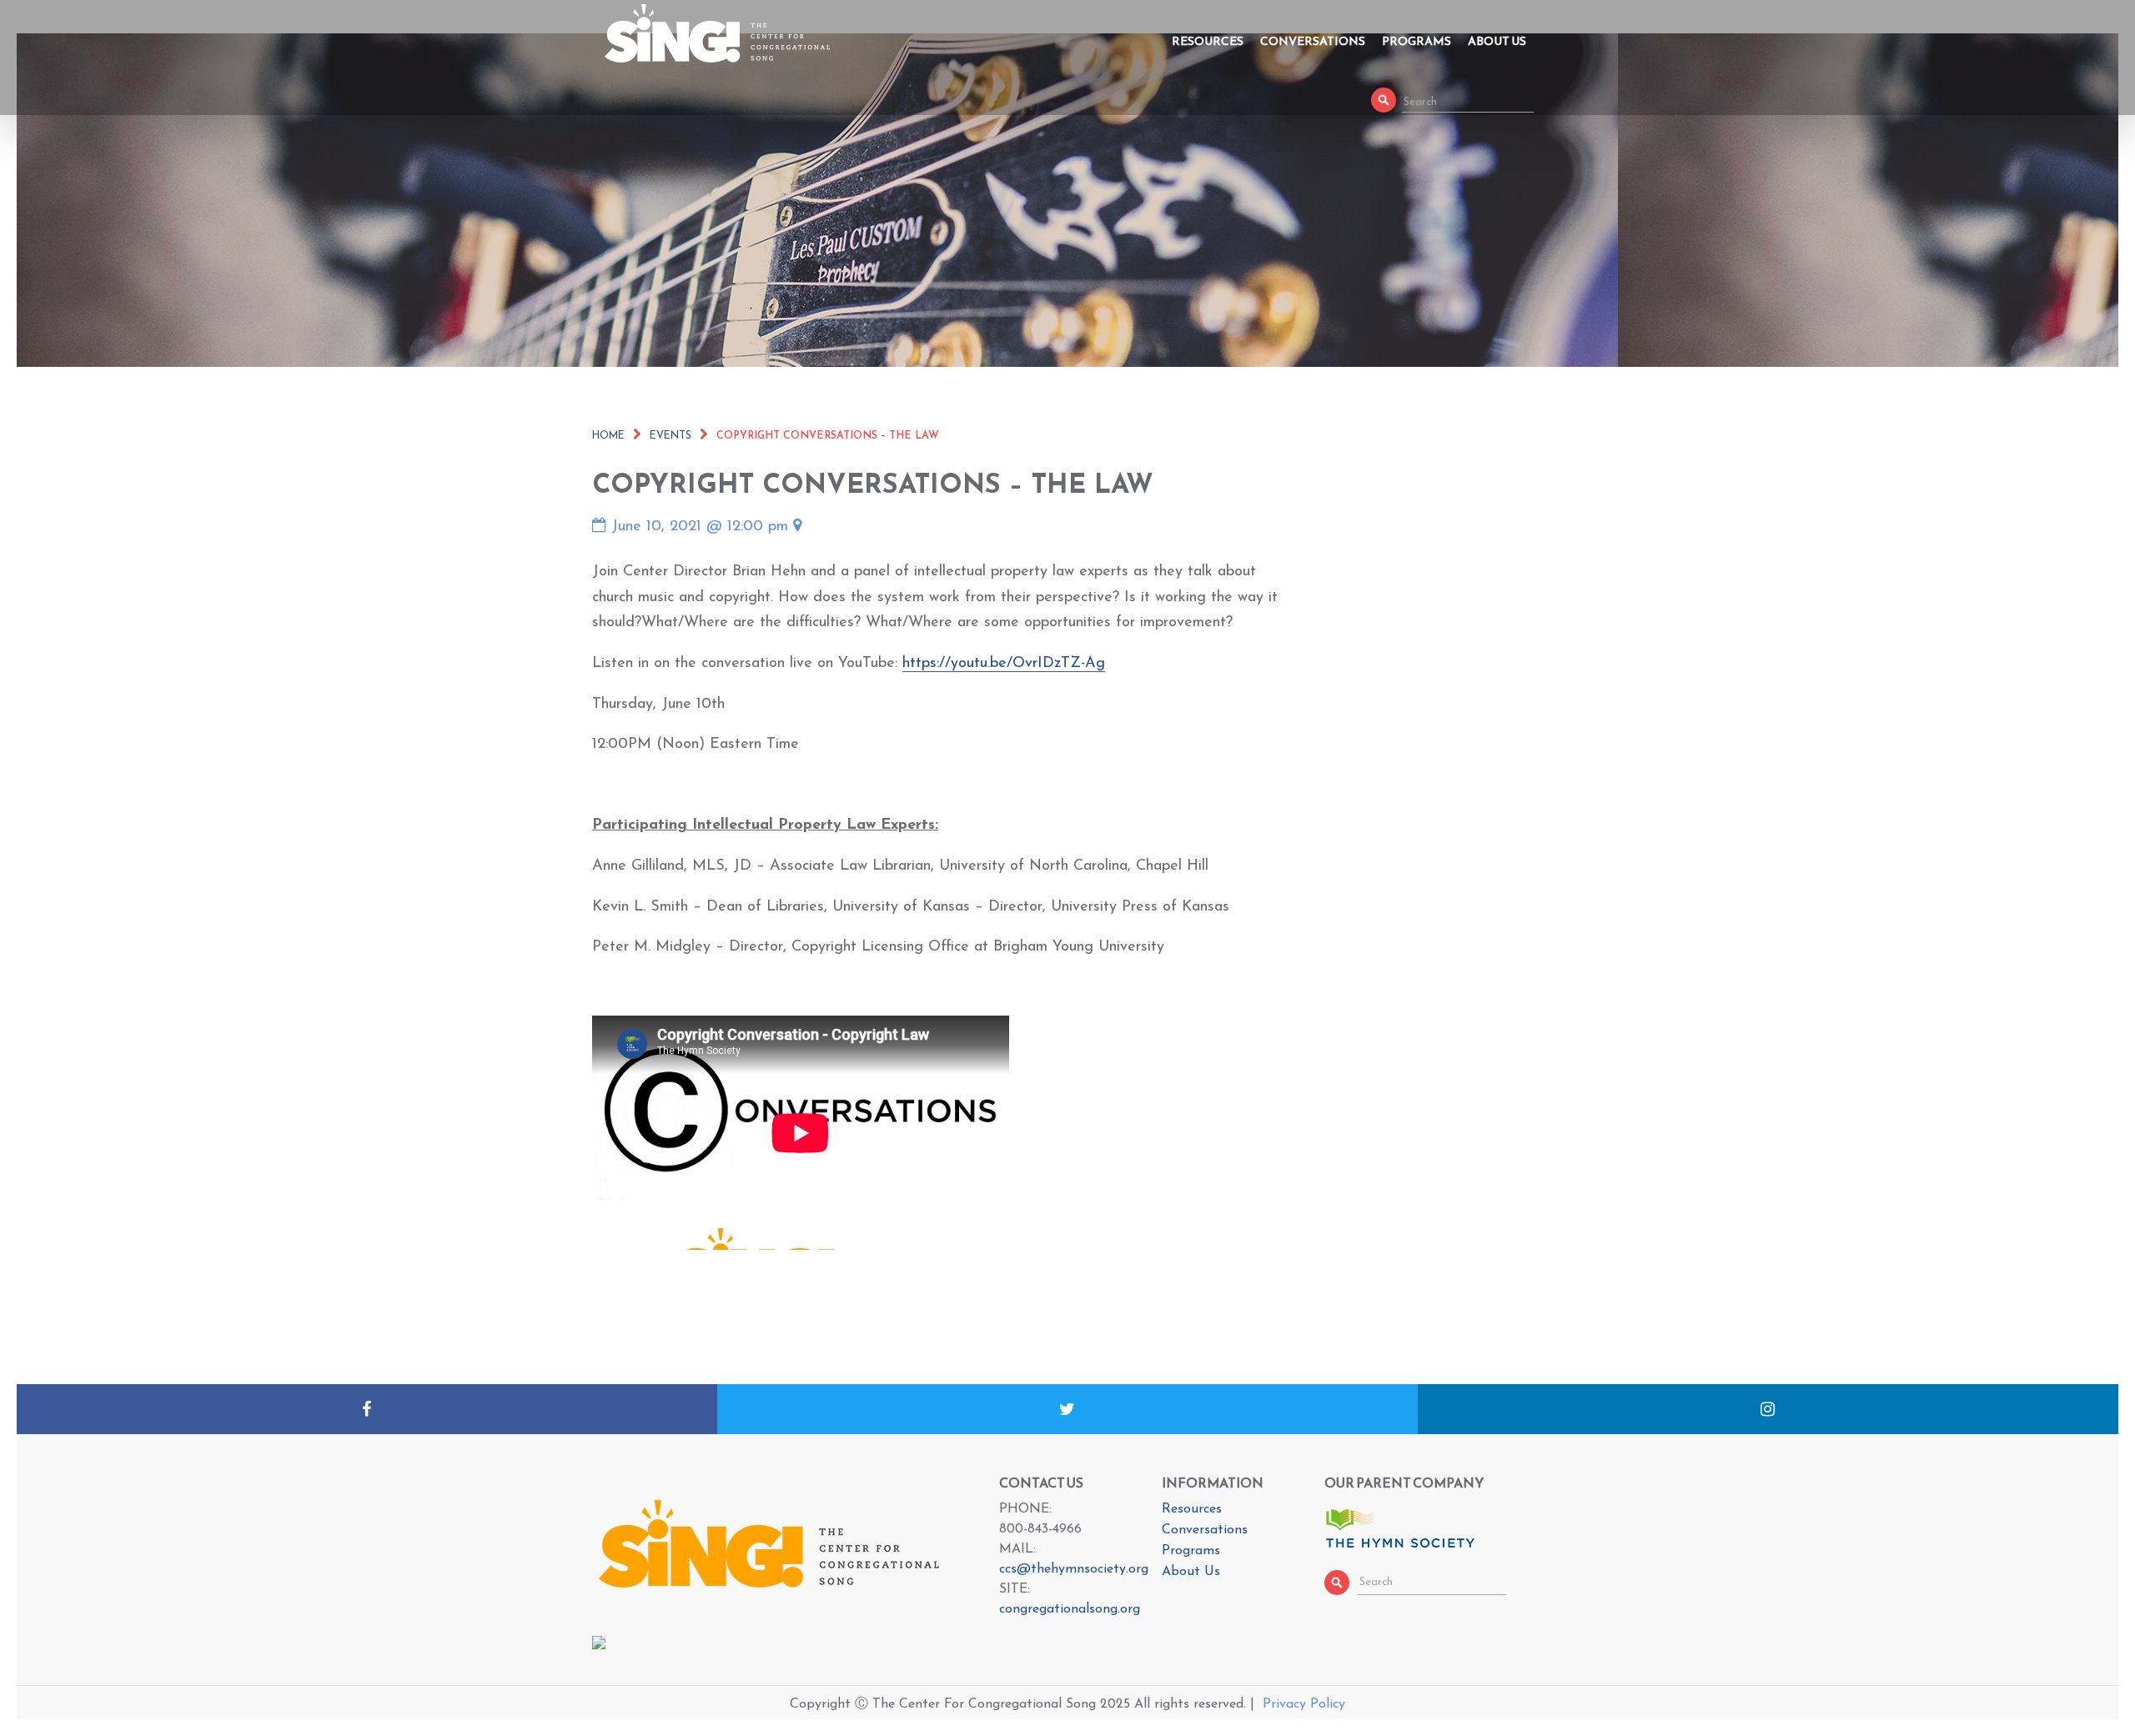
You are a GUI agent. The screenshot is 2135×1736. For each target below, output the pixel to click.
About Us (1497, 41)
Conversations (1313, 41)
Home (608, 436)
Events (671, 436)
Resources (1208, 41)
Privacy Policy (1304, 1704)
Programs (1417, 41)
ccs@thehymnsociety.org (1074, 1569)
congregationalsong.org (1070, 1609)
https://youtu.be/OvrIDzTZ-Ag (1004, 664)
